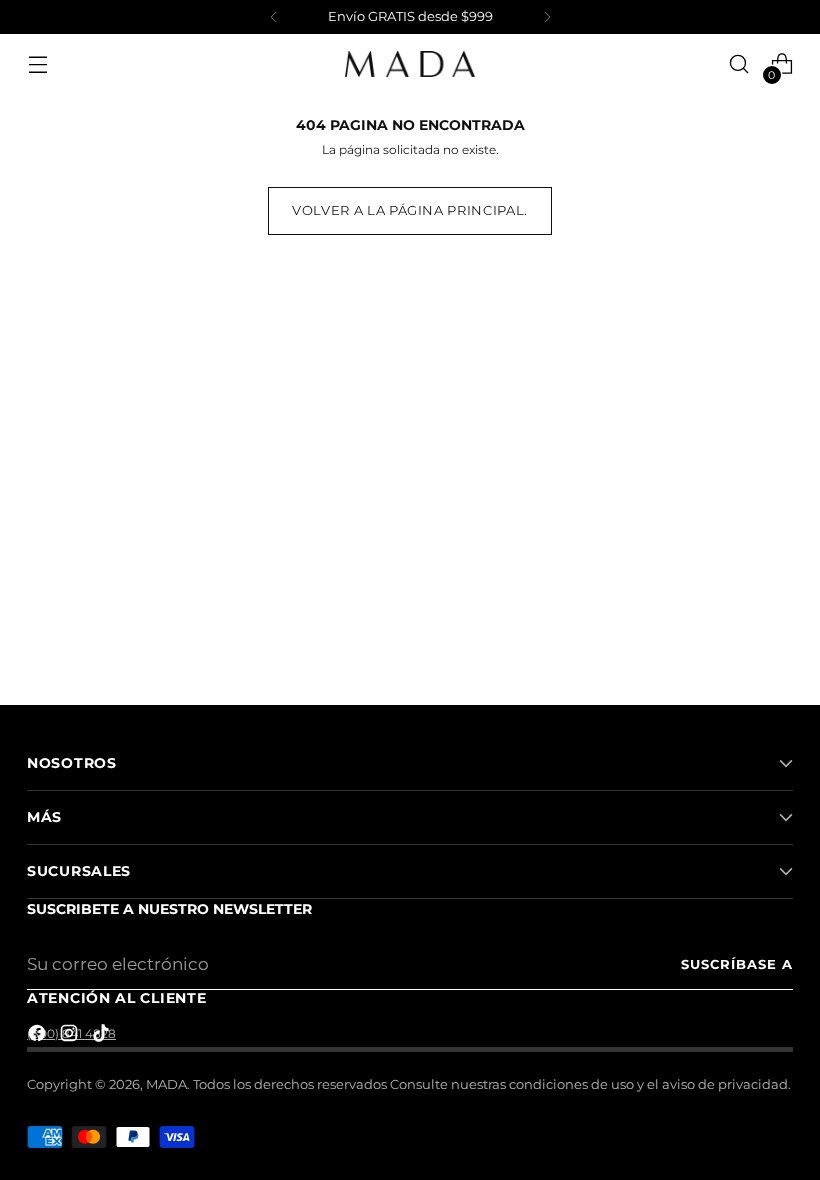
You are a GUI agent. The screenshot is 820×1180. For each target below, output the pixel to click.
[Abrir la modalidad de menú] (37, 64)
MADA (166, 1084)
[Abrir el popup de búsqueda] (739, 64)
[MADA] (410, 64)
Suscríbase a (737, 964)
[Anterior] (274, 17)
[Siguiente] (547, 17)
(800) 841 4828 (71, 1033)
